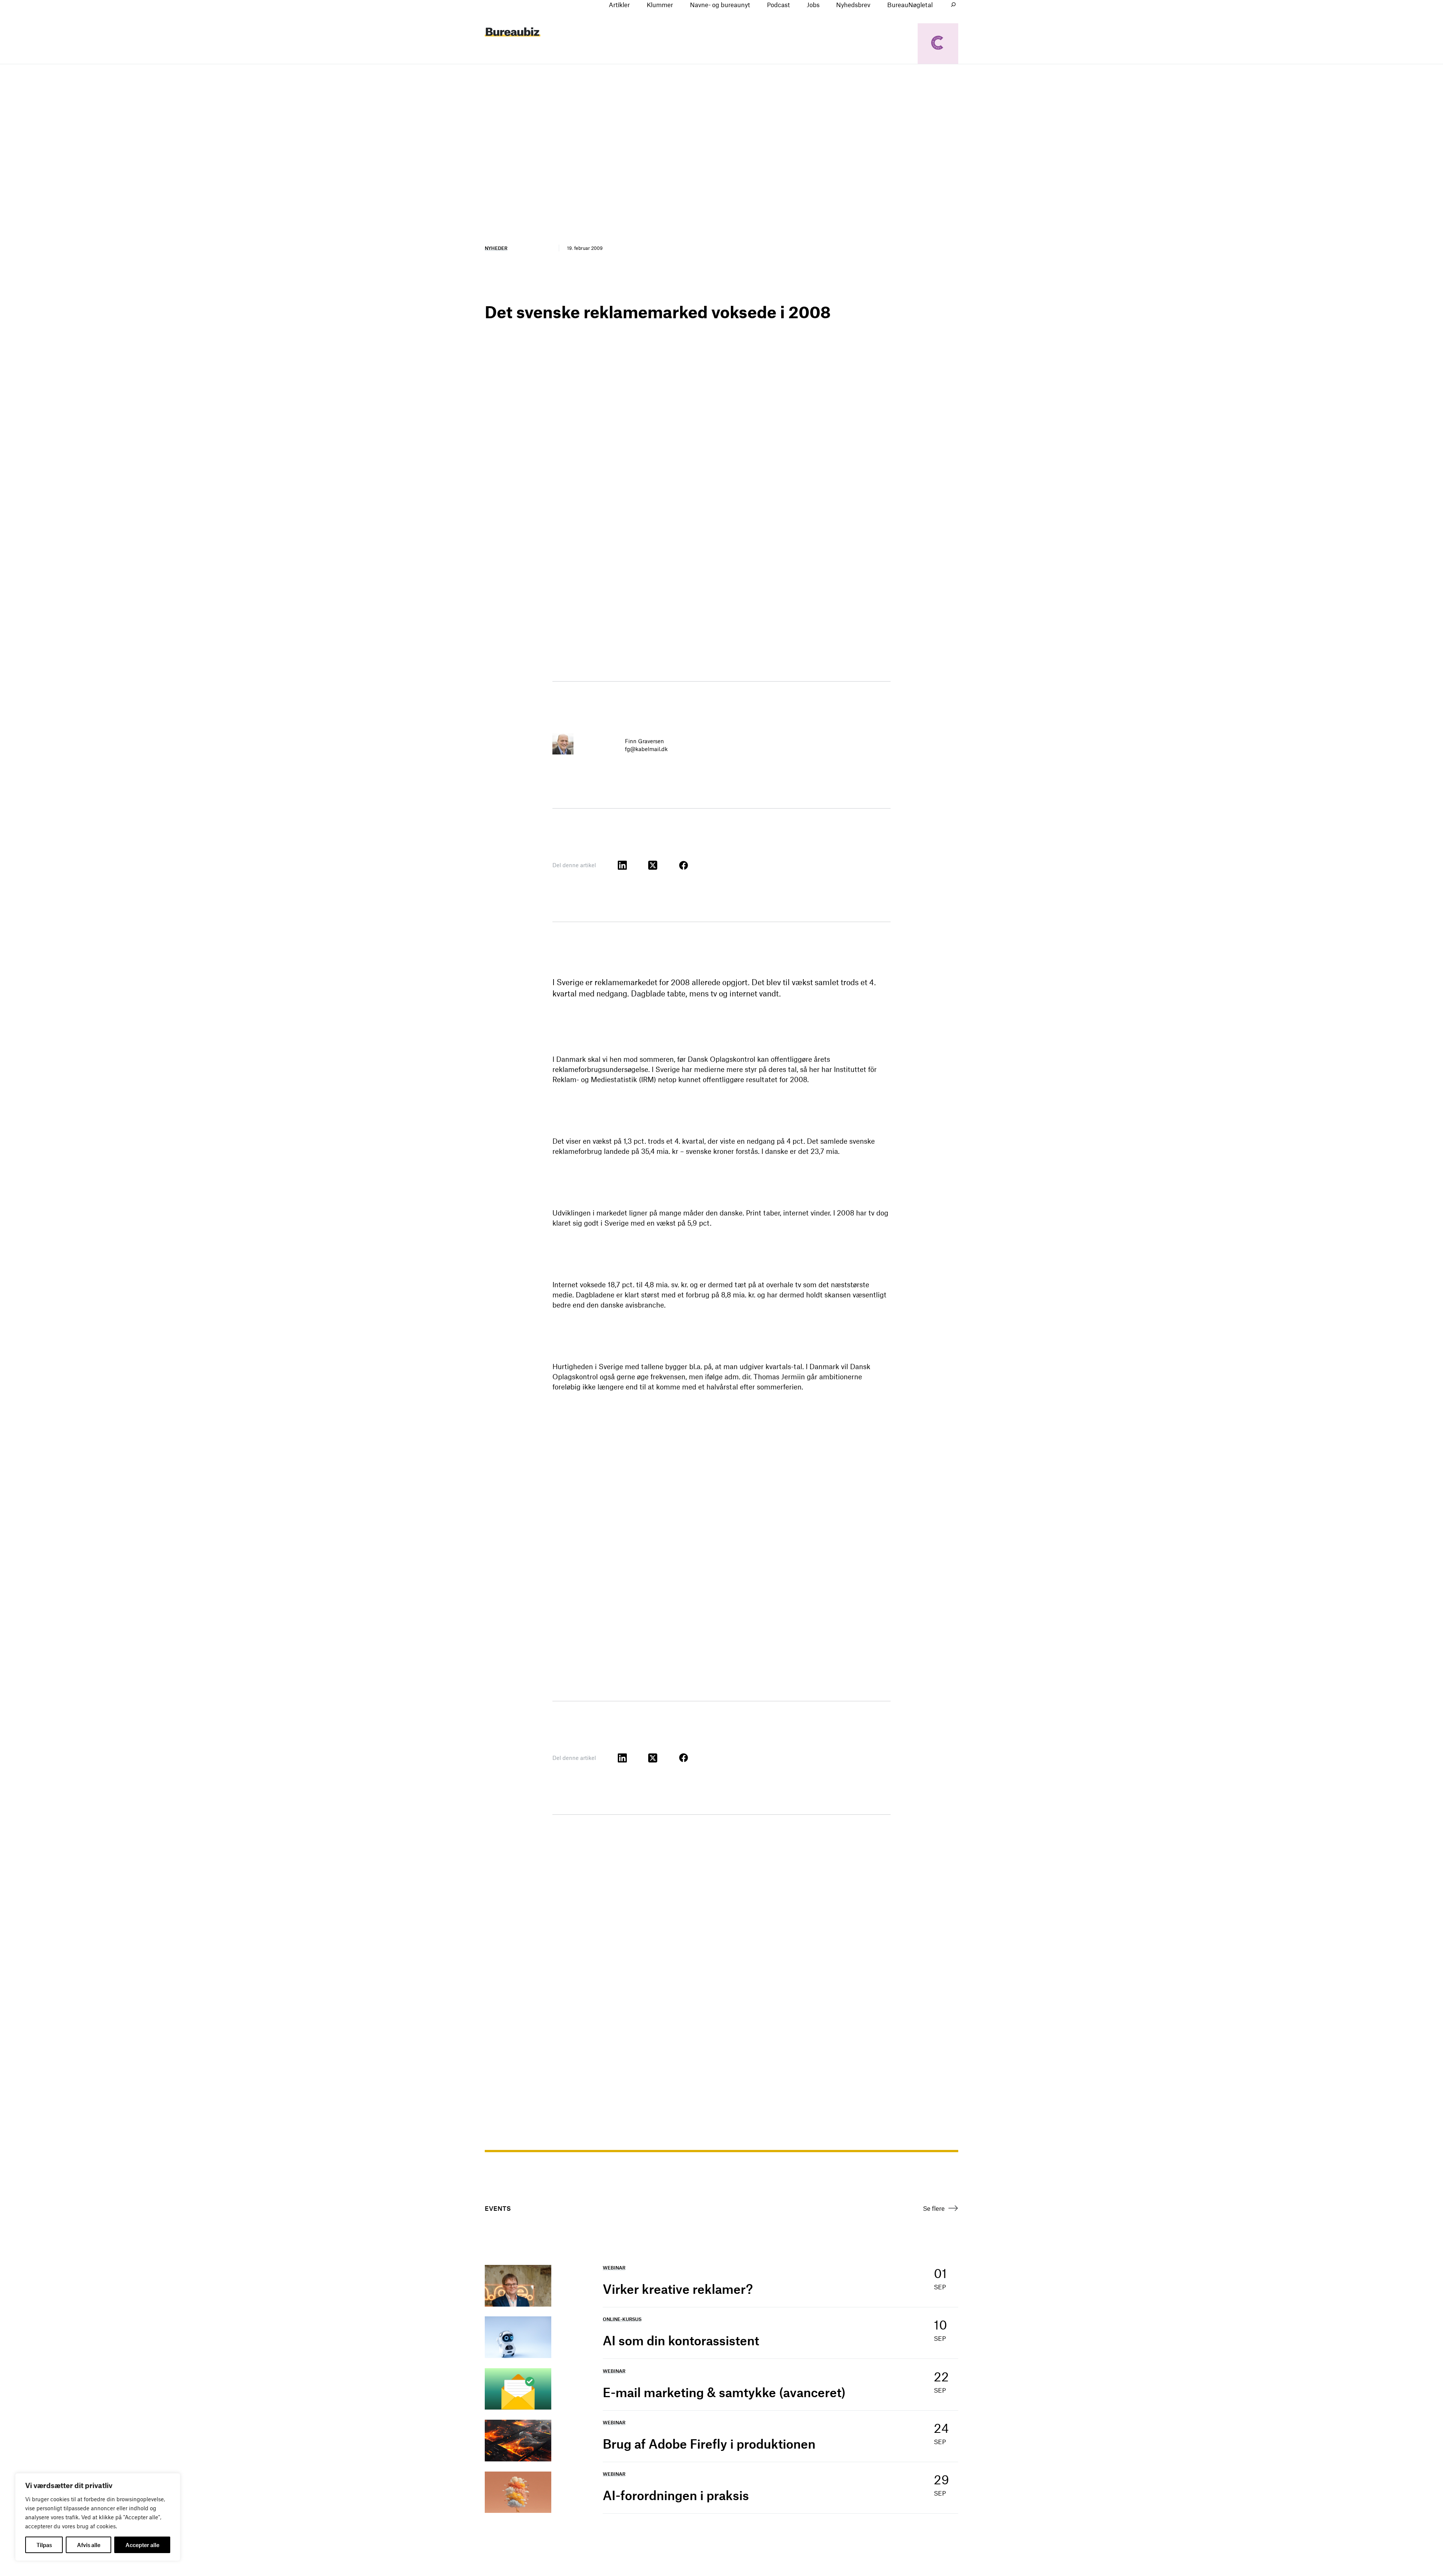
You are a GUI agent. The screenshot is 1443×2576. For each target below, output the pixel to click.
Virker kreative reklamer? (678, 2289)
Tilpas (44, 2545)
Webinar (614, 2268)
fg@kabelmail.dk (646, 749)
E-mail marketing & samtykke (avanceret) (724, 2392)
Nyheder (496, 248)
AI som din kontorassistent (681, 2340)
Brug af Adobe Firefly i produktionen (709, 2444)
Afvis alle (89, 2545)
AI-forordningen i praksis (676, 2495)
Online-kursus (622, 2319)
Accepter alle (142, 2545)
